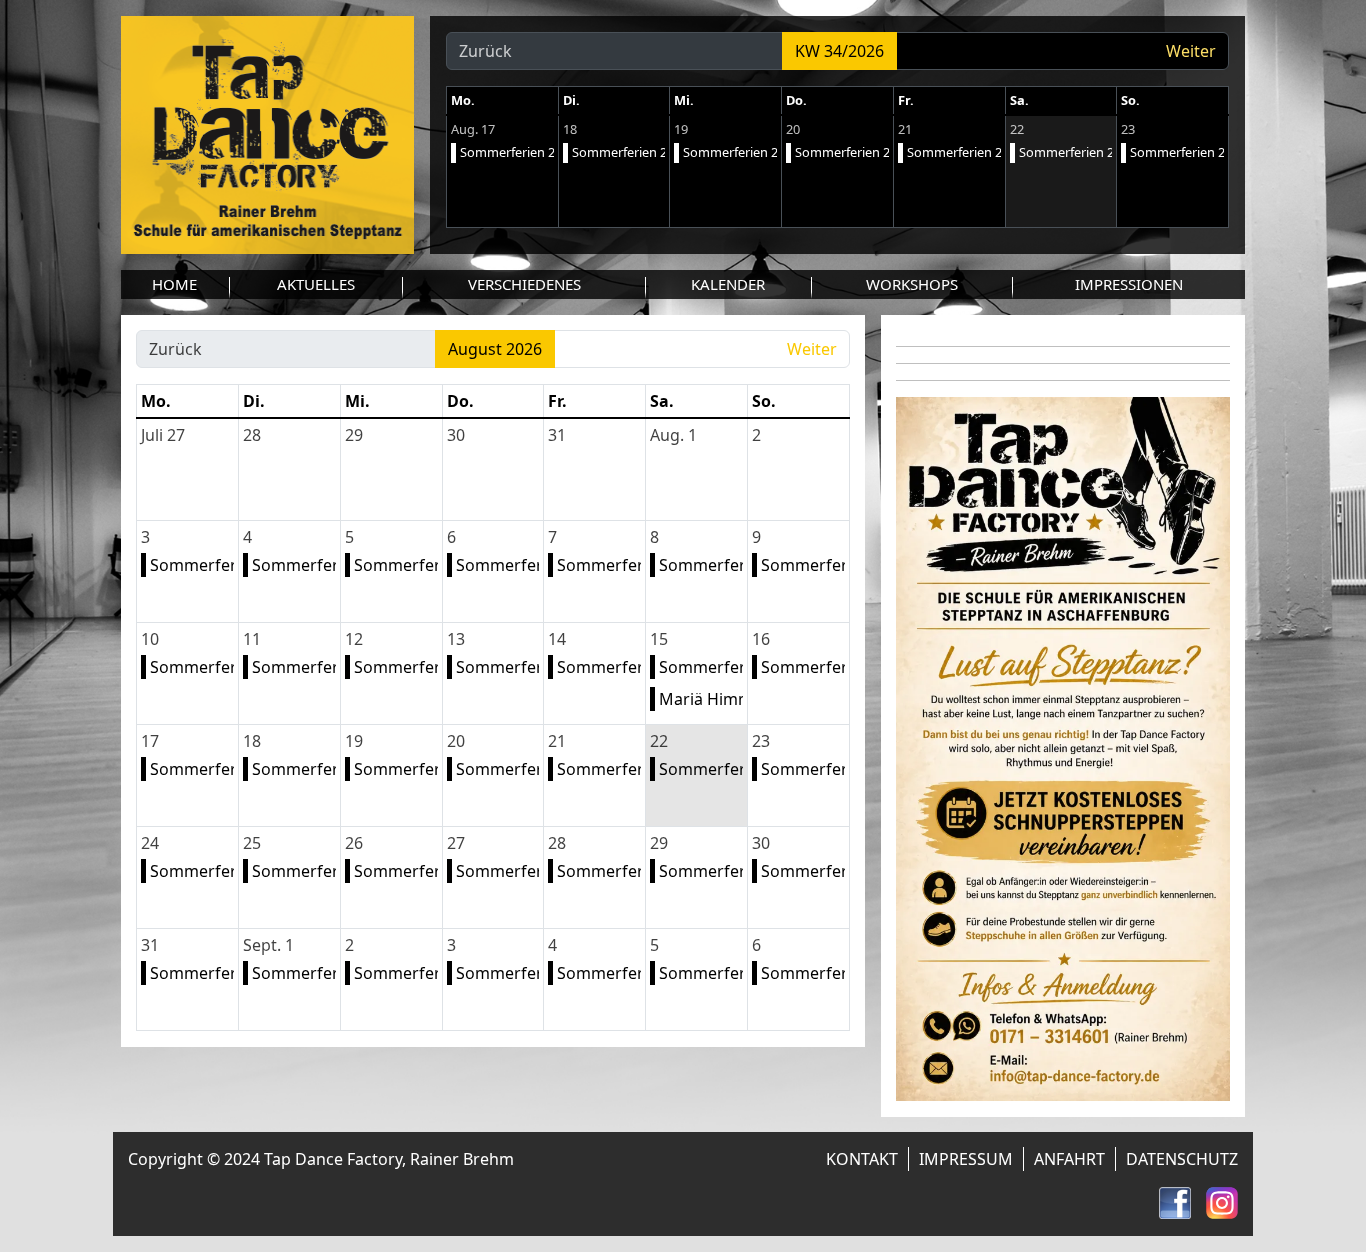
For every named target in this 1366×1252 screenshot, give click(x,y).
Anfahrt (1069, 1159)
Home (174, 284)
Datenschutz (1182, 1159)
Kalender (728, 284)
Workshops (912, 284)
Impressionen (1129, 284)
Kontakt (862, 1159)
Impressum (966, 1159)
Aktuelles (316, 284)
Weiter (1191, 51)
